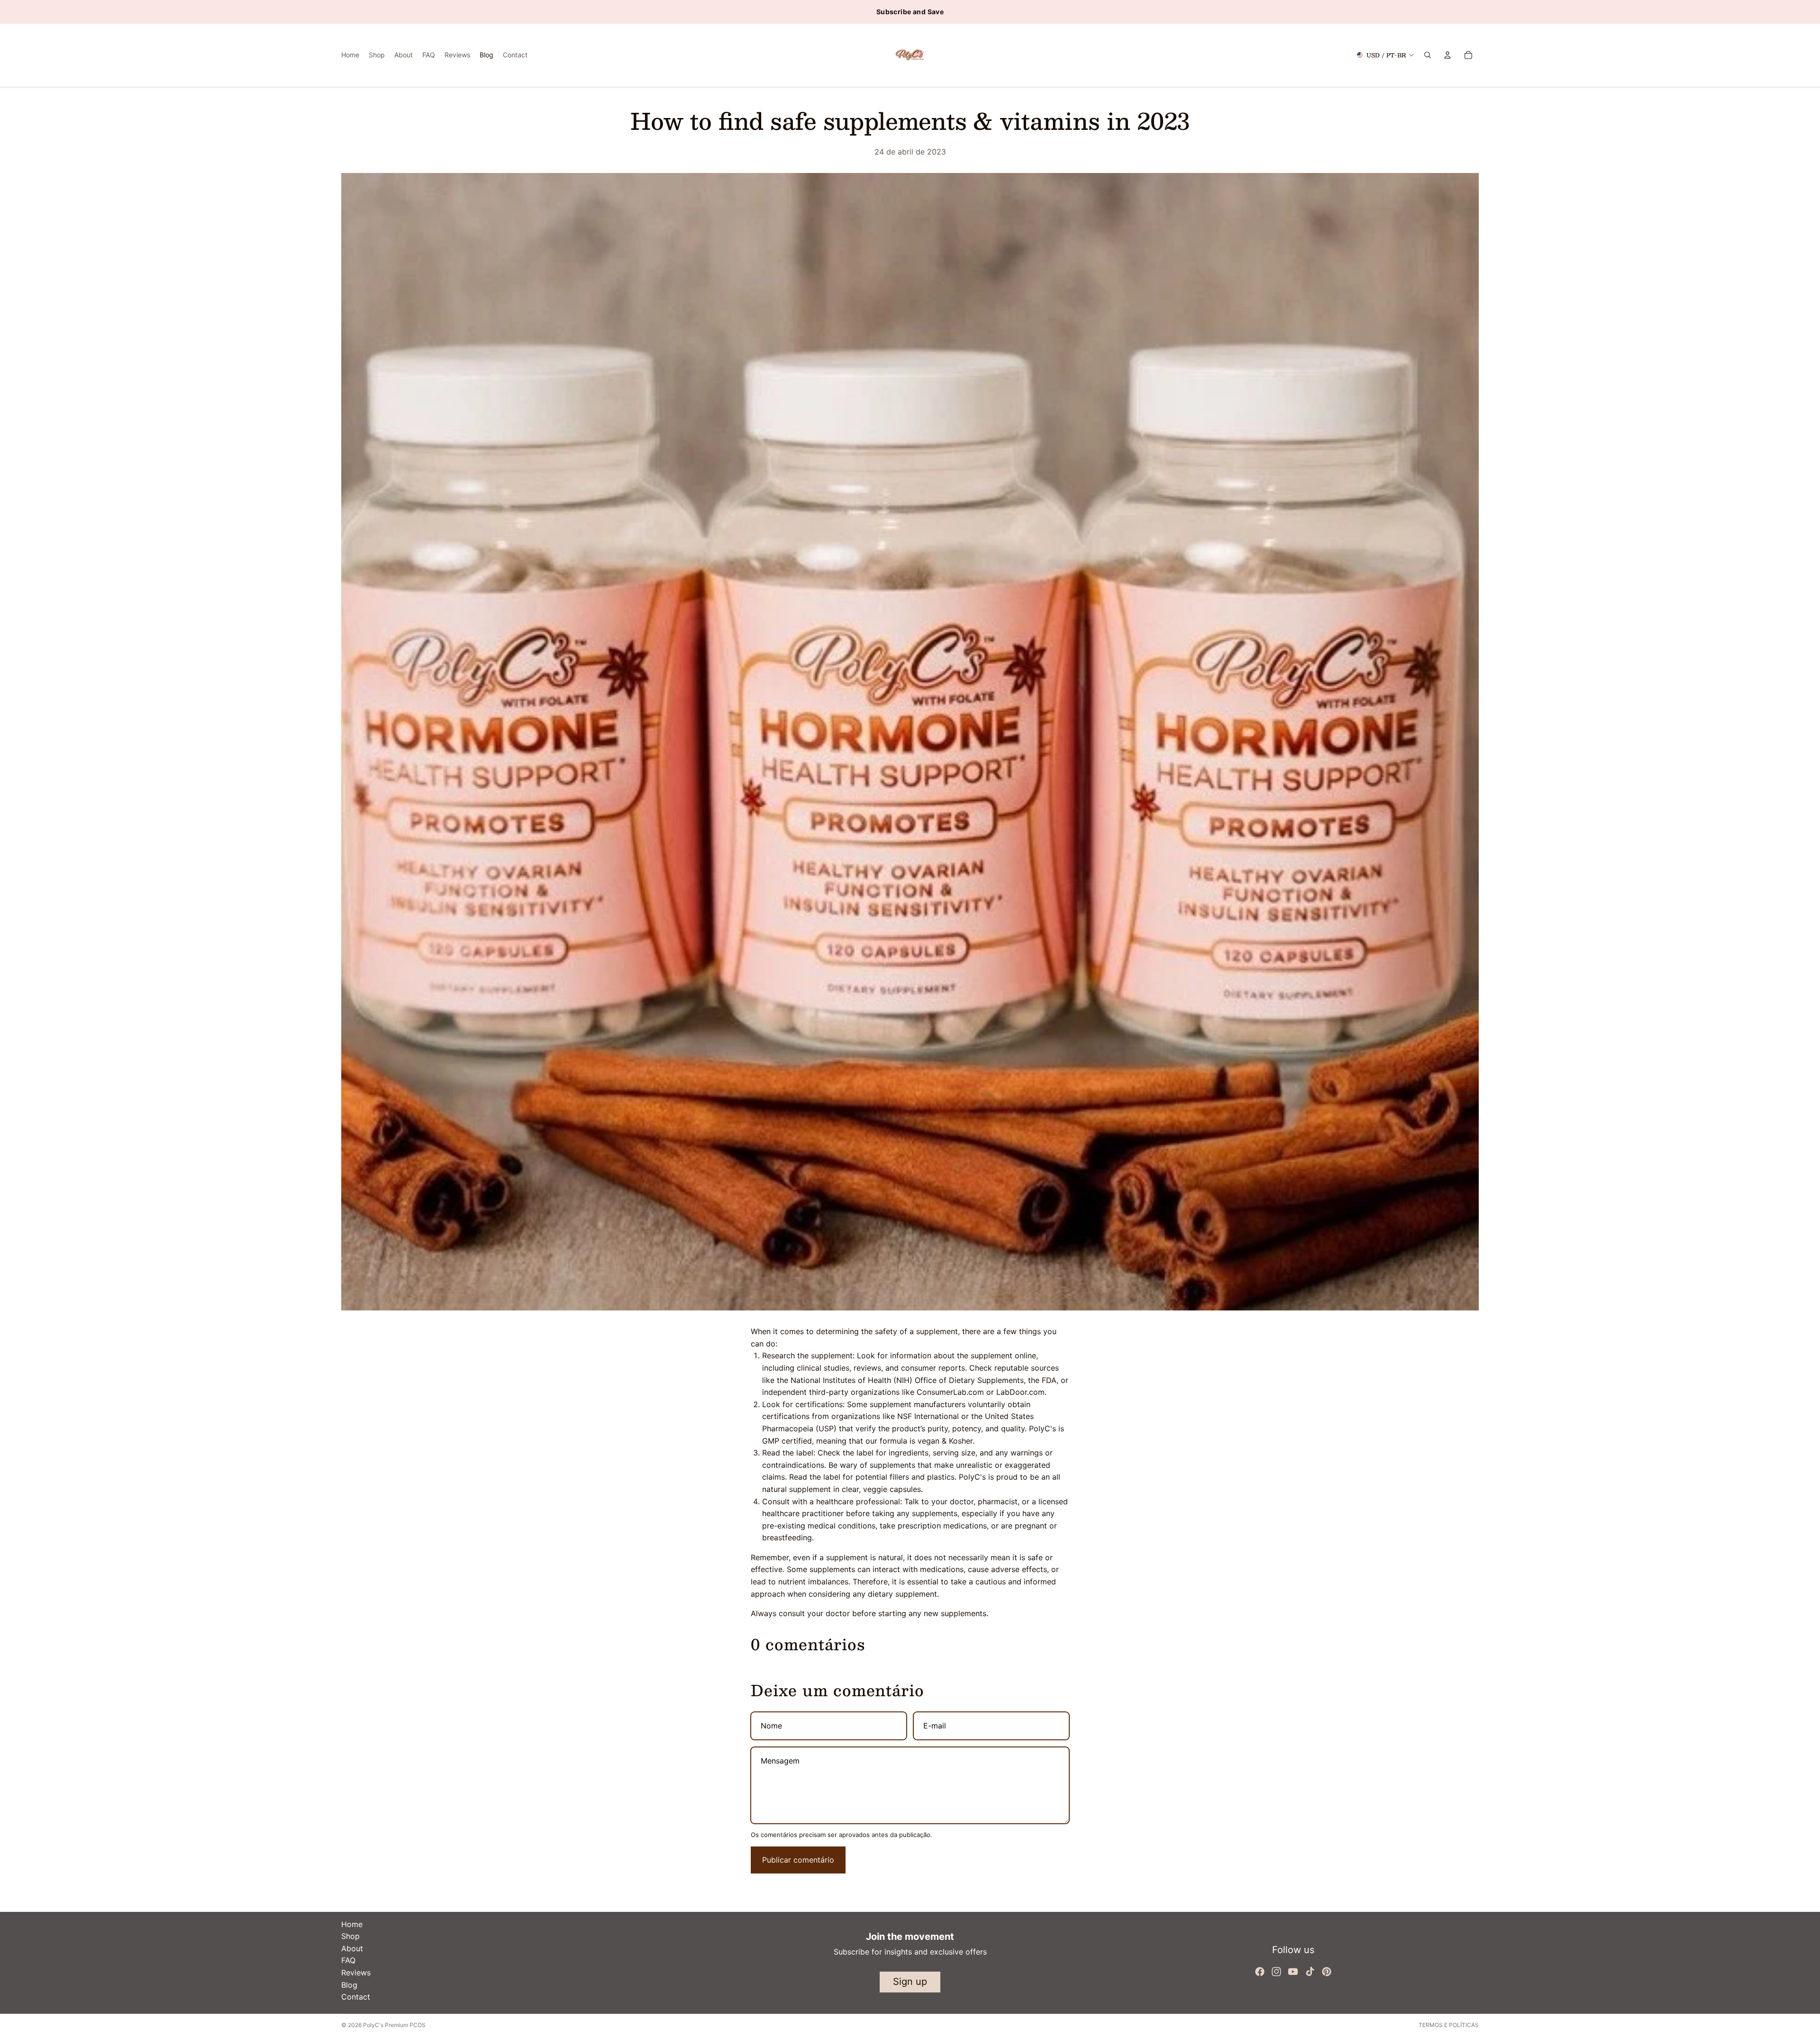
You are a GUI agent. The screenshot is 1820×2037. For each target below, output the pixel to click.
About (352, 1948)
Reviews (356, 1973)
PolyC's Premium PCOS (394, 2025)
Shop (350, 1936)
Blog (349, 1985)
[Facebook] (1260, 1972)
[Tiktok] (1310, 1972)
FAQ (348, 1960)
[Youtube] (1293, 1972)
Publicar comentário (798, 1860)
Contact (356, 1997)
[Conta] (1447, 55)
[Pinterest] (1327, 1972)
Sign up (910, 1982)
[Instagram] (1276, 1972)
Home (352, 1924)
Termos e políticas (1449, 2025)
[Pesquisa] (1428, 55)
